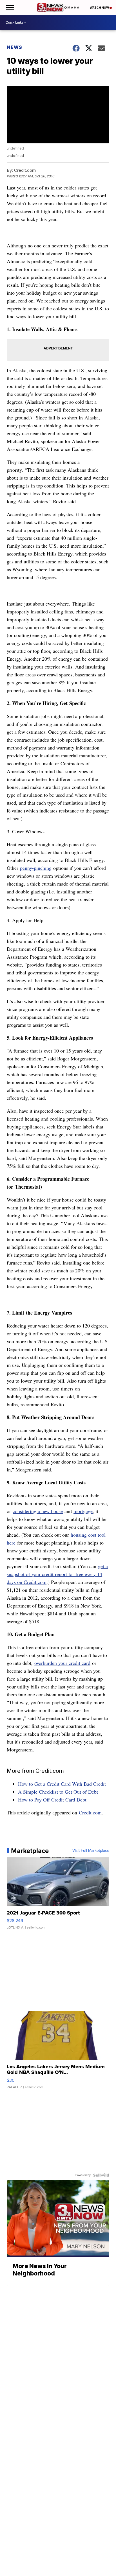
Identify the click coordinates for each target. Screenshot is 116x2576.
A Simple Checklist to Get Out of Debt (58, 1792)
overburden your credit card (62, 1663)
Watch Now (100, 8)
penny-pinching (36, 868)
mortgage (83, 1511)
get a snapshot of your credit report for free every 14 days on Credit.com (57, 1574)
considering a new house (38, 1511)
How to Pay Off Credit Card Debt (52, 1800)
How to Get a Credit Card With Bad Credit (62, 1784)
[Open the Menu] (9, 7)
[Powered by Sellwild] (101, 2175)
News (14, 47)
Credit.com (90, 1812)
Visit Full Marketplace (91, 1851)
